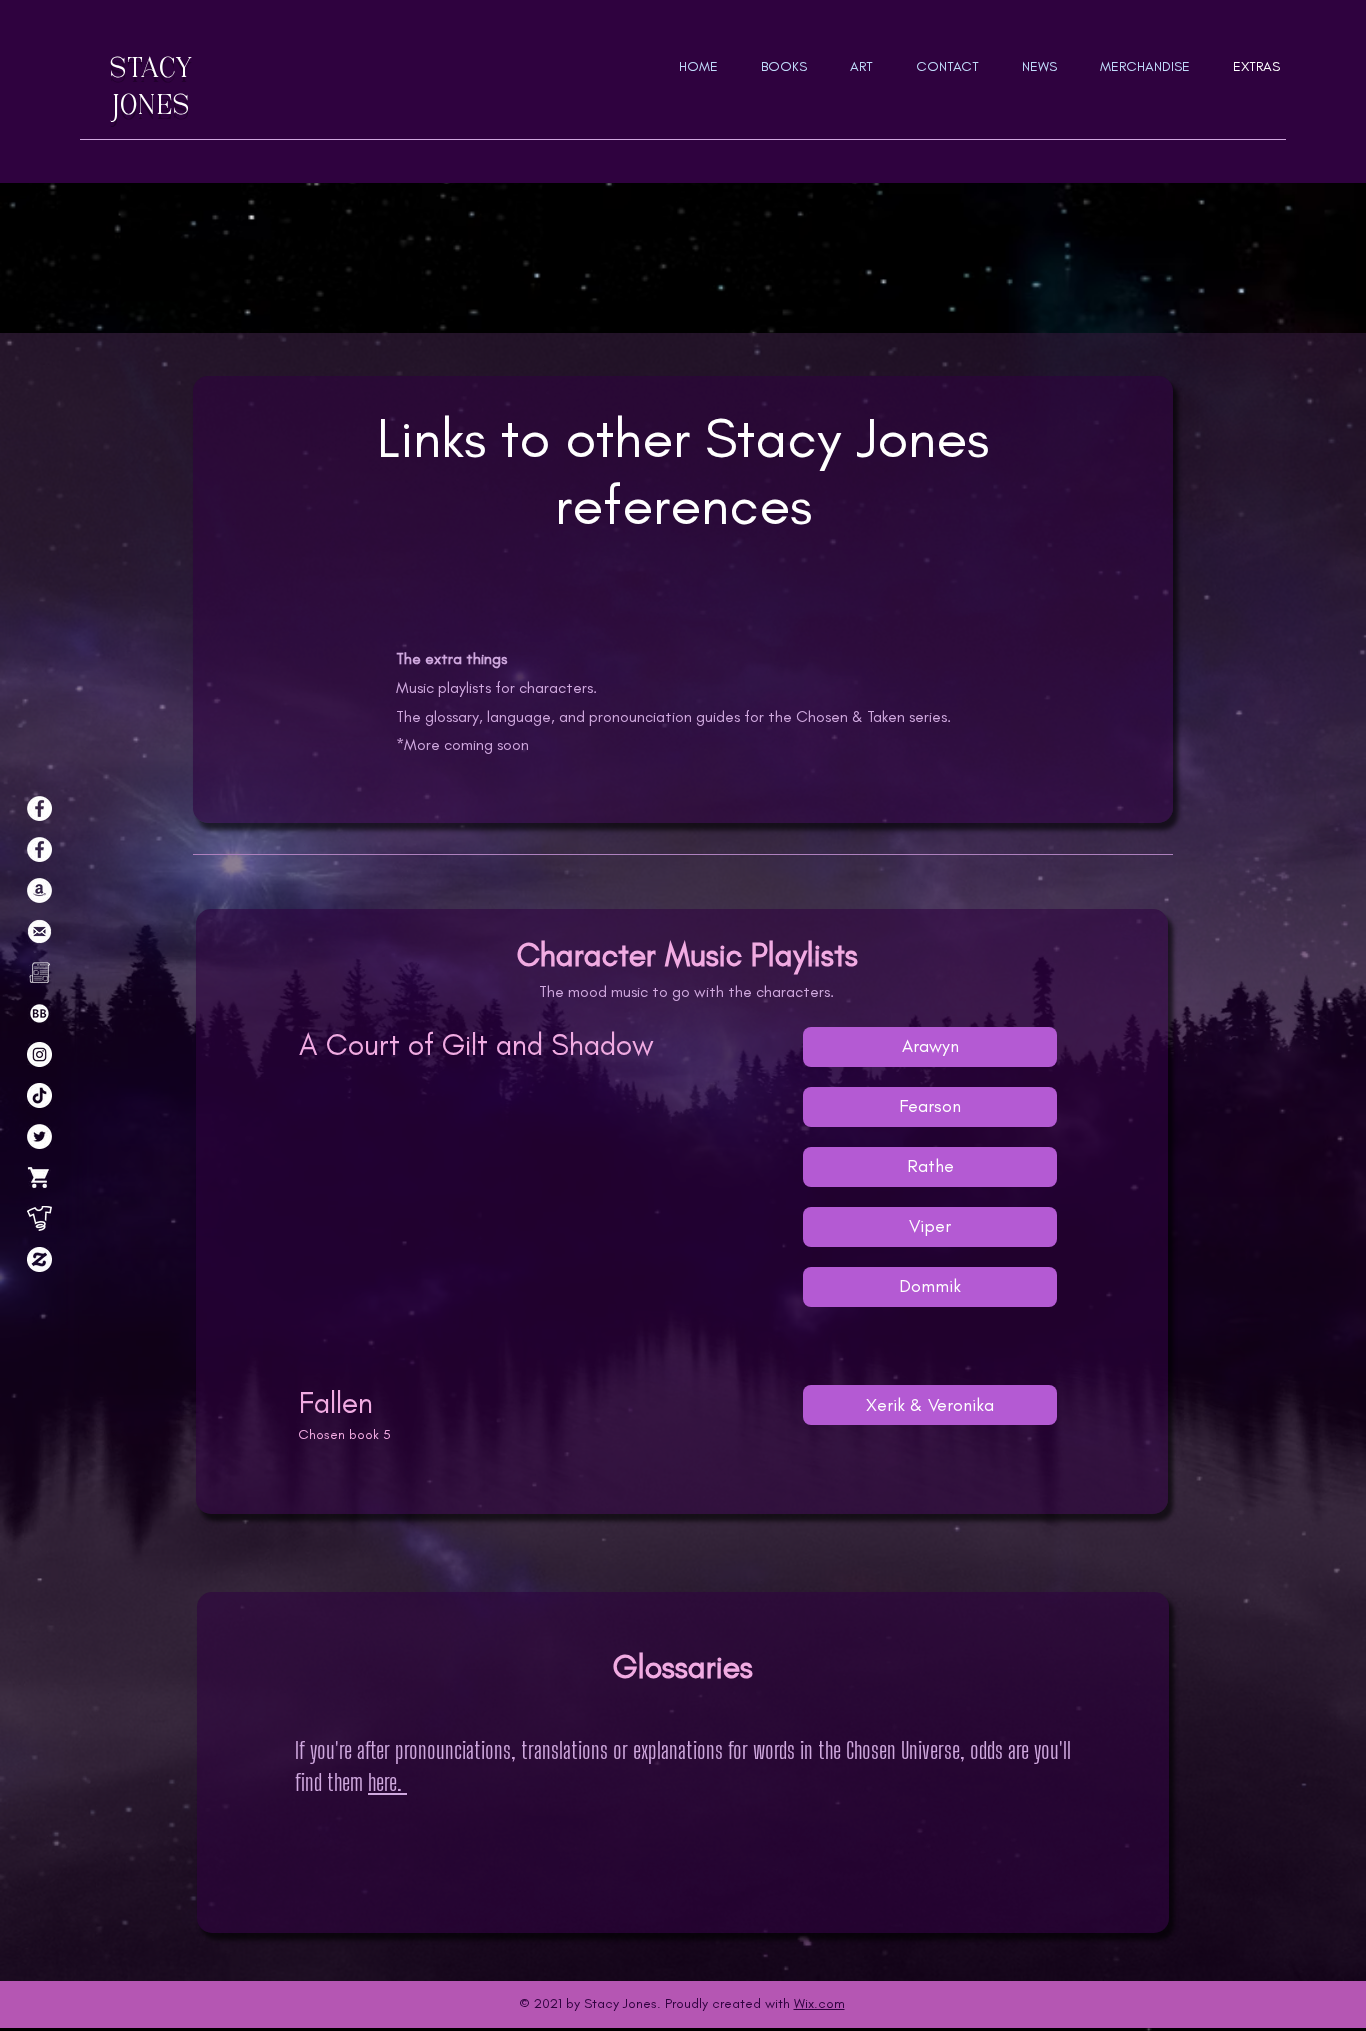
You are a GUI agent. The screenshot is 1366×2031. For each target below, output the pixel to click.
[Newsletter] (39, 972)
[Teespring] (39, 1218)
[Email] (39, 931)
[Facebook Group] (39, 849)
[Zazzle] (39, 1259)
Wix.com (819, 2003)
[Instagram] (39, 1054)
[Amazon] (39, 890)
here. (387, 1782)
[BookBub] (39, 1013)
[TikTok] (39, 1095)
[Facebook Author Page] (39, 808)
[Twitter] (39, 1136)
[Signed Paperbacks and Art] (39, 1177)
